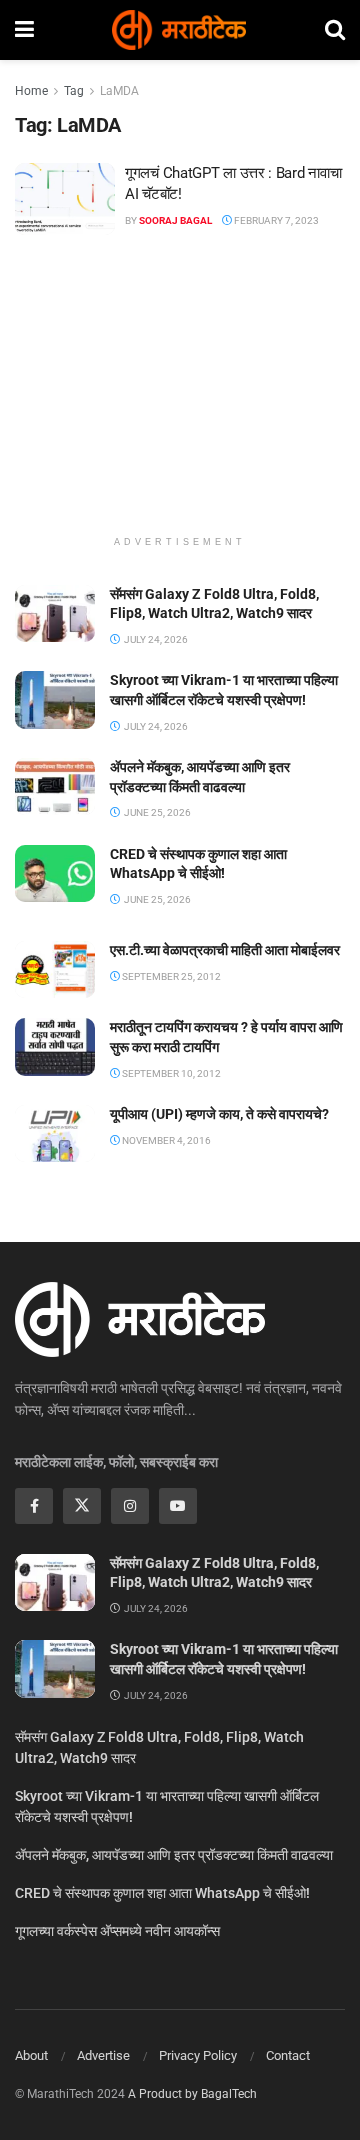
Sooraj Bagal (175, 220)
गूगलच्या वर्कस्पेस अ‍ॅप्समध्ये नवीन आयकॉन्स (117, 1931)
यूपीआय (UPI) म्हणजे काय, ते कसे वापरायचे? (219, 1114)
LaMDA (119, 91)
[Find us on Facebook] (34, 1506)
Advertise (103, 2055)
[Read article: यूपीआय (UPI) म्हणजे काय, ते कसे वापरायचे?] (55, 1133)
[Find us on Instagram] (130, 1506)
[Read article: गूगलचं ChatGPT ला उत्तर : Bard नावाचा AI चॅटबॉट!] (65, 199)
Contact (288, 2055)
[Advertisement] (180, 395)
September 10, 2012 (170, 1073)
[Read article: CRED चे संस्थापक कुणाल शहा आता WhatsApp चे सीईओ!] (55, 873)
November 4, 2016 (165, 1140)
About (31, 2055)
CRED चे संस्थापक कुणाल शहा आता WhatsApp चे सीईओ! (162, 1893)
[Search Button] (335, 30)
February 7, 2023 (275, 220)
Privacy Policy (198, 2055)
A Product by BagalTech (192, 2094)
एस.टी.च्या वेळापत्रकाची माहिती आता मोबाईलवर (225, 950)
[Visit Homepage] (179, 30)
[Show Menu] (24, 30)
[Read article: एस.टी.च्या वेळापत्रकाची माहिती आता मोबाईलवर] (55, 969)
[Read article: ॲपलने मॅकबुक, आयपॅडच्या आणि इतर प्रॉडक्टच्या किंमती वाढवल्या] (55, 786)
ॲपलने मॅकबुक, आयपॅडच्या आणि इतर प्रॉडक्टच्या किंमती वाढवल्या (174, 1855)
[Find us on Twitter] (82, 1506)
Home (31, 91)
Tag (74, 91)
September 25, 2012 (170, 976)
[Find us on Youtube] (178, 1506)
